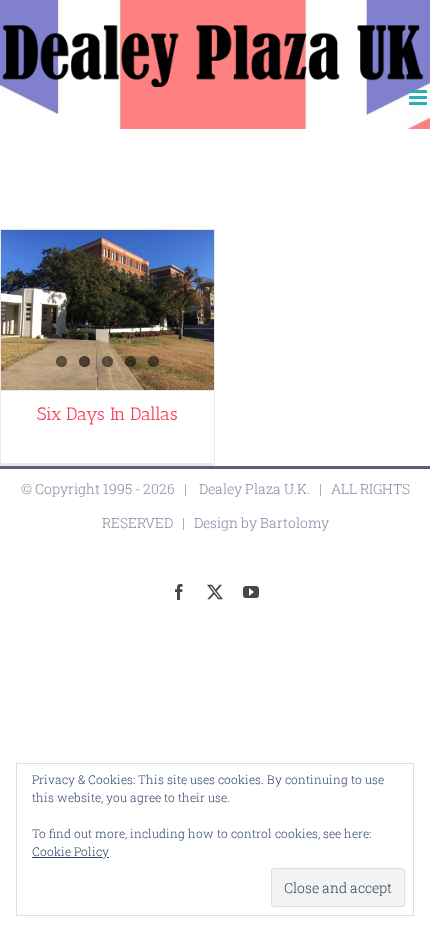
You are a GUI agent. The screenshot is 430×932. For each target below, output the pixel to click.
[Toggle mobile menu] (419, 97)
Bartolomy (294, 522)
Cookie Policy (70, 851)
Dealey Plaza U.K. (254, 488)
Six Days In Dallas (107, 414)
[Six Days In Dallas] (107, 310)
